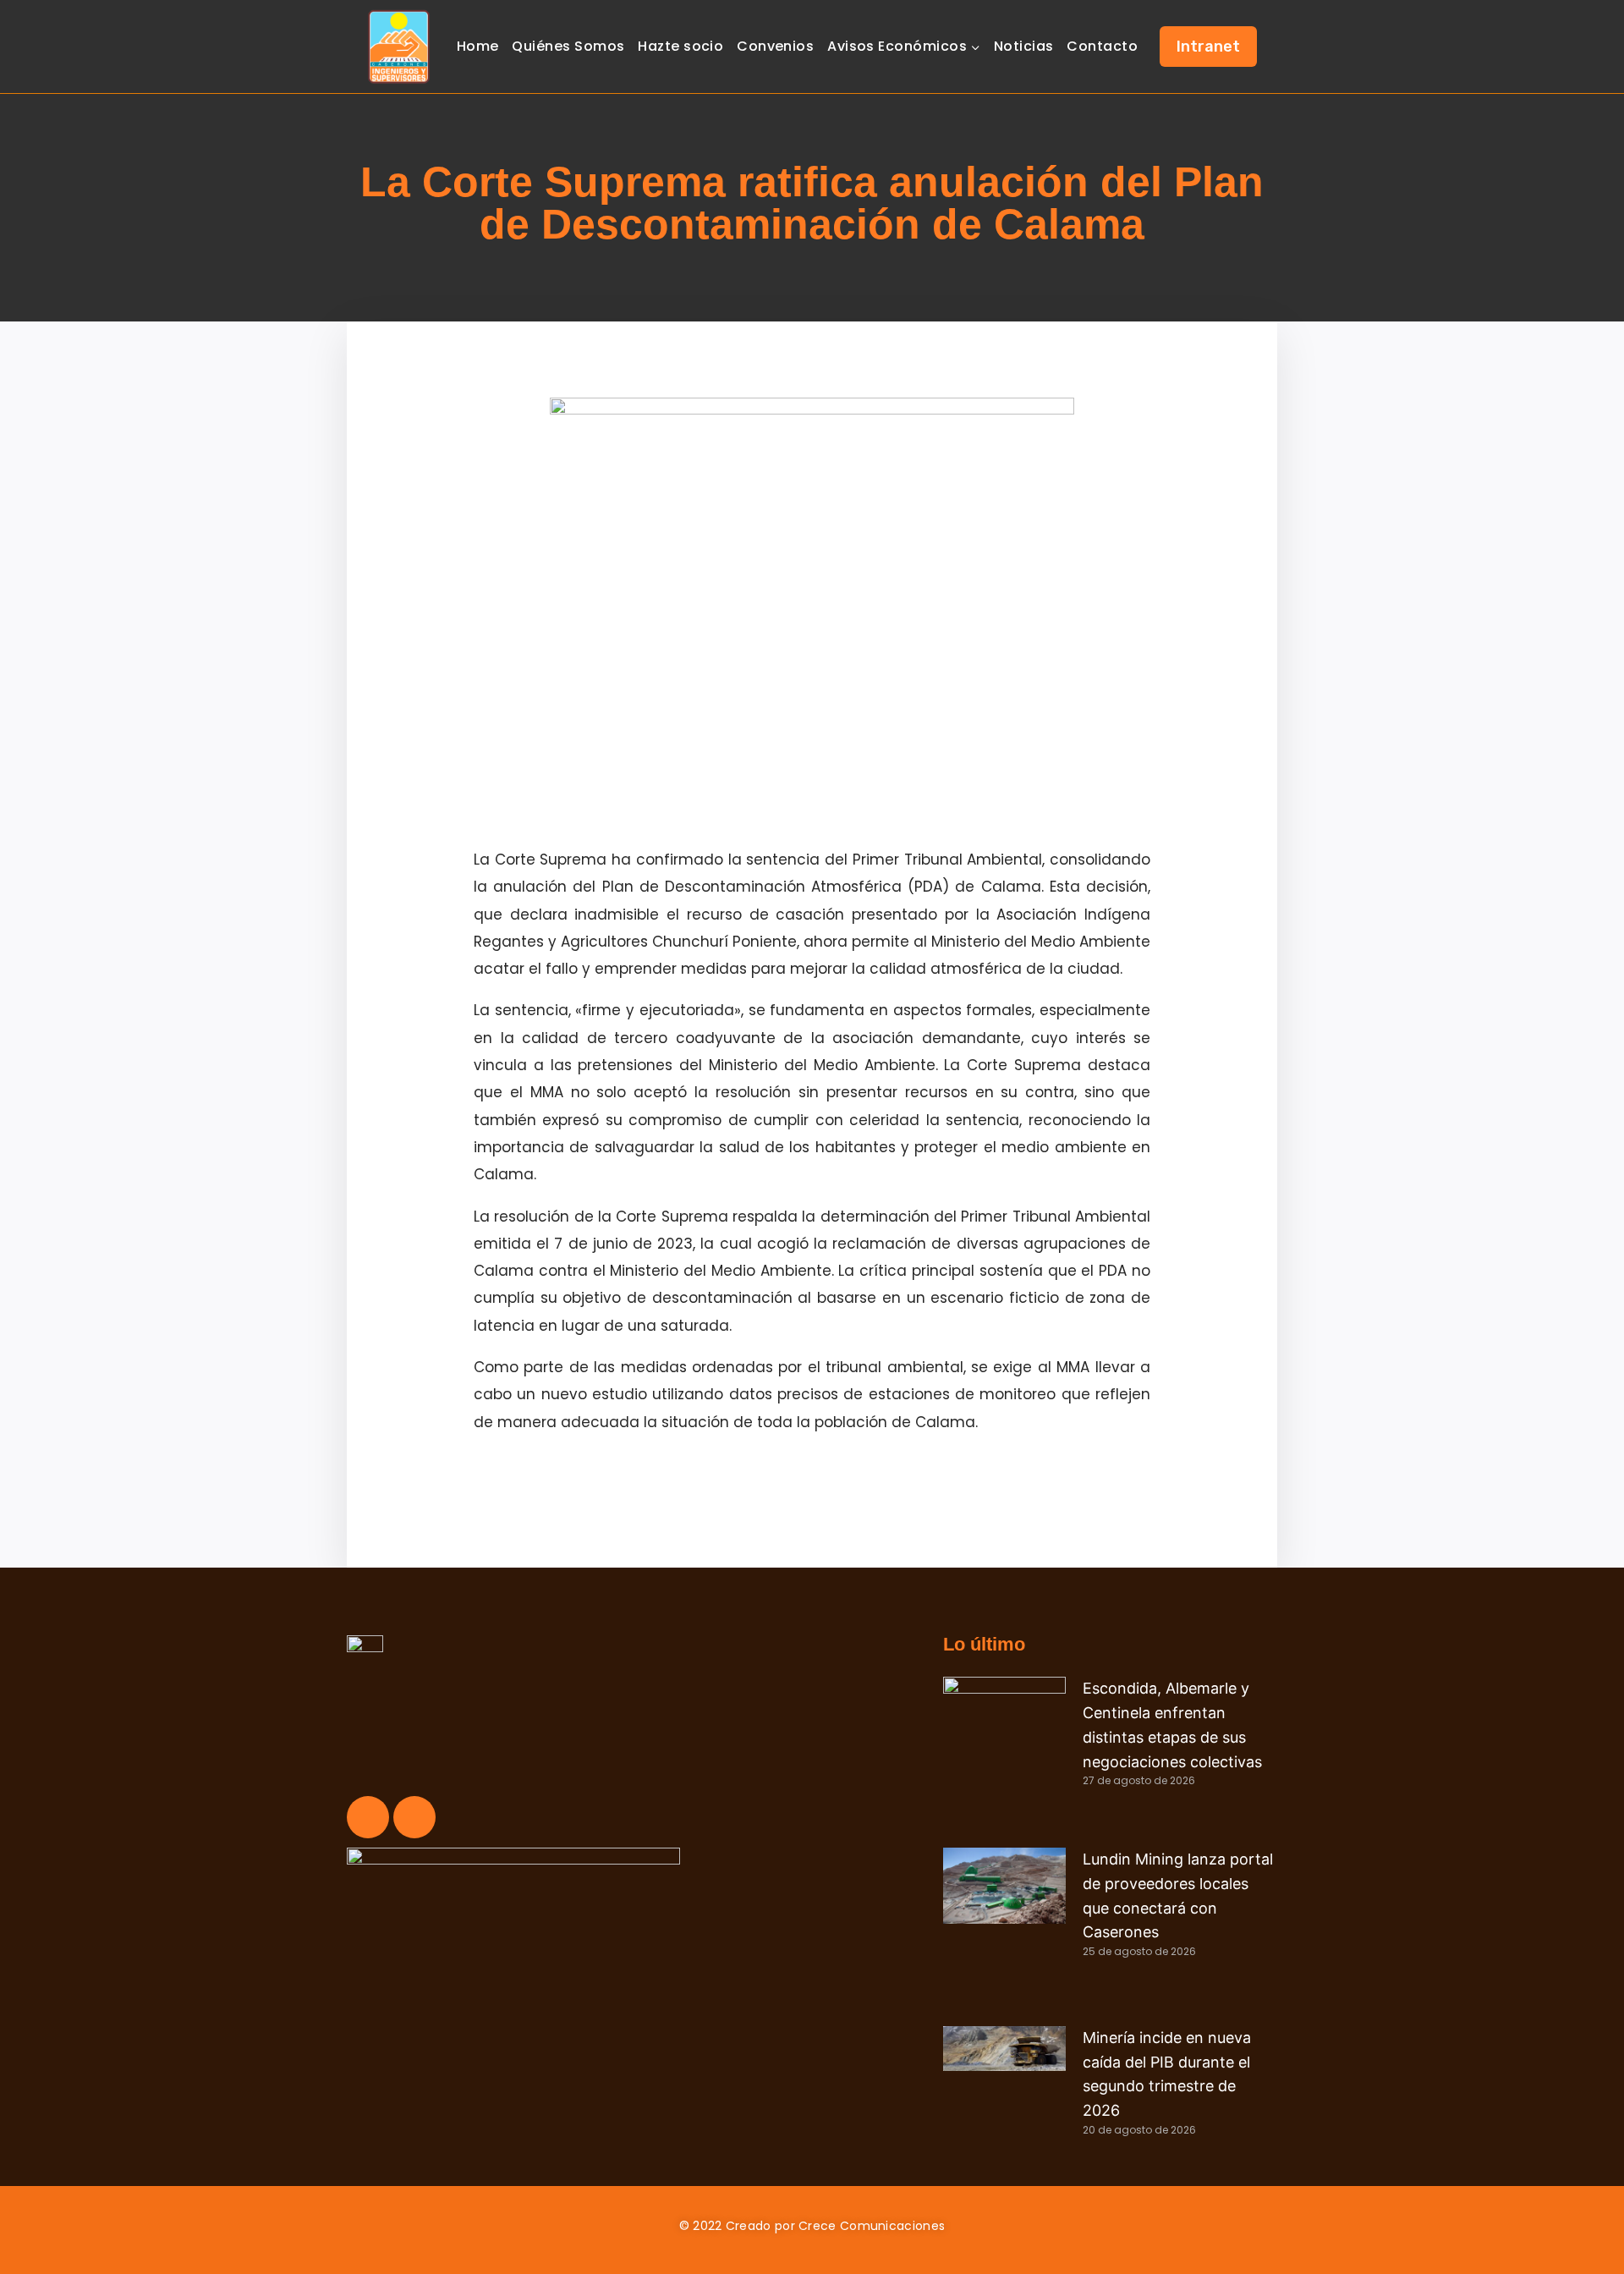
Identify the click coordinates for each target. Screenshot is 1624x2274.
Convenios (775, 46)
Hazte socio (680, 46)
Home (478, 46)
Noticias (1024, 46)
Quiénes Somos (568, 46)
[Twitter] (414, 1817)
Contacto (1102, 46)
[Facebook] (368, 1817)
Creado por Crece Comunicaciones (835, 2226)
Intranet (1208, 47)
